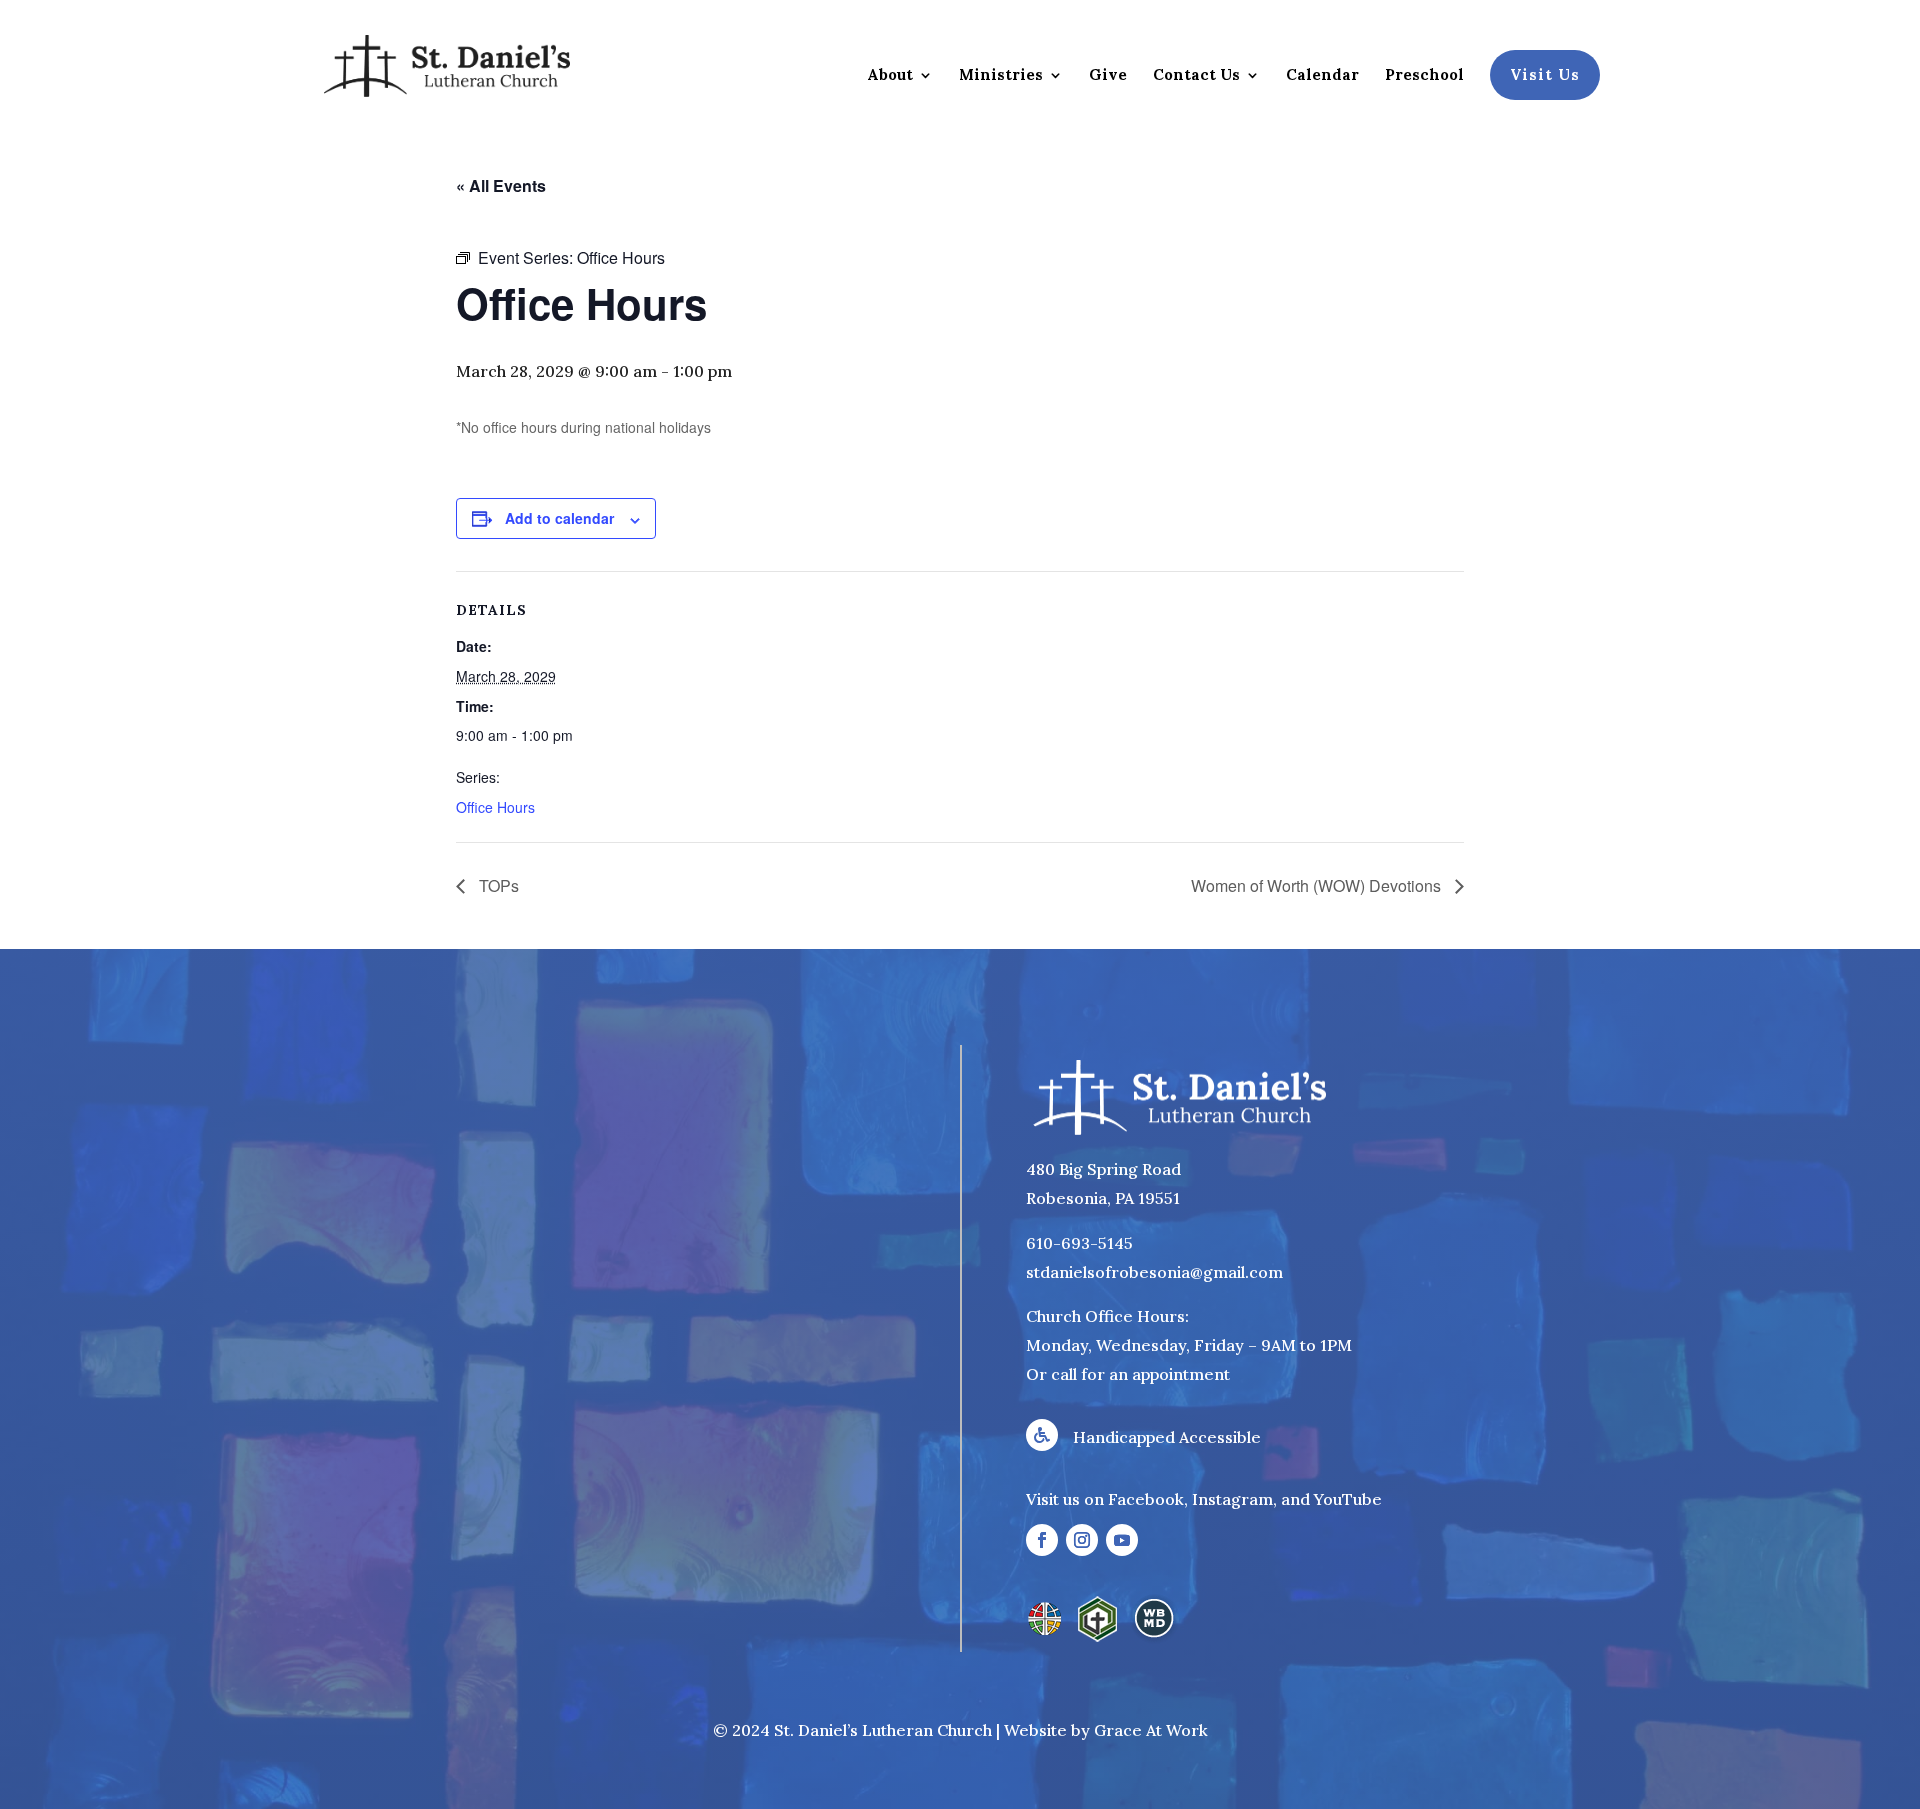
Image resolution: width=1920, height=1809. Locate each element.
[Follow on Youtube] (1122, 1540)
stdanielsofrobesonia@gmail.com (1154, 1272)
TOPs (497, 885)
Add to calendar (559, 518)
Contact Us (1196, 76)
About (890, 76)
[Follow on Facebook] (1042, 1540)
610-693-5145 (1079, 1243)
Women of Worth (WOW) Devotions (1318, 885)
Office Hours (495, 807)
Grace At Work (1151, 1730)
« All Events (501, 185)
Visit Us (1545, 74)
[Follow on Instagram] (1082, 1540)
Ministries (1001, 76)
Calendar (1322, 76)
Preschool (1424, 76)
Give (1108, 76)
